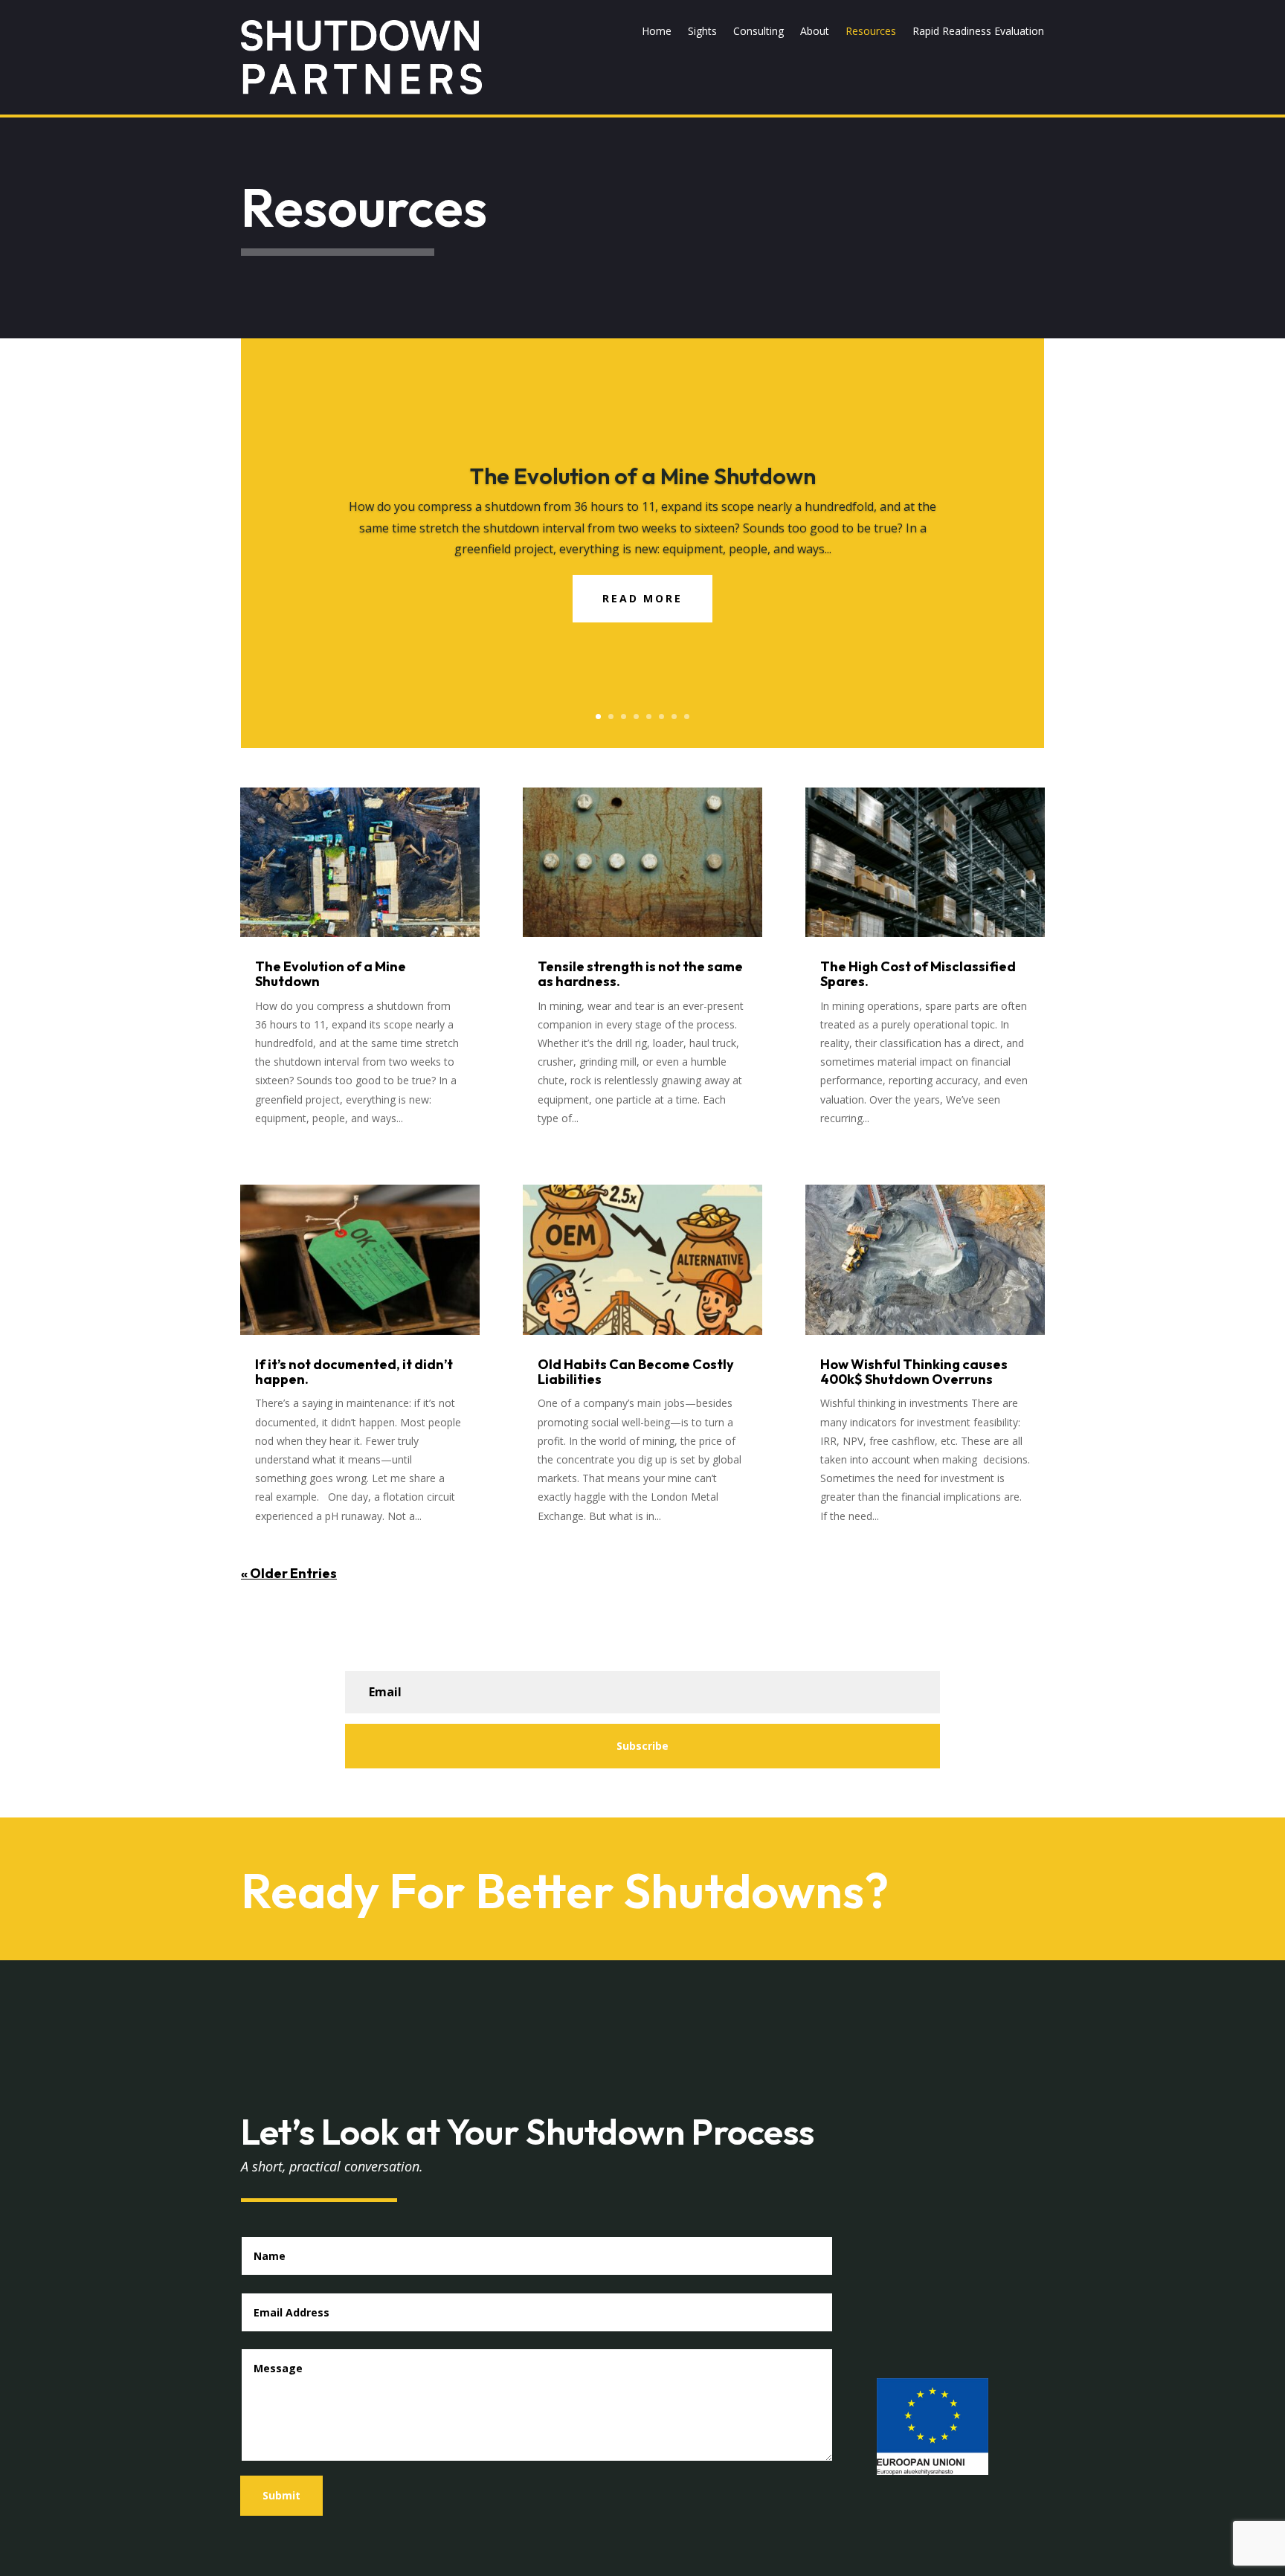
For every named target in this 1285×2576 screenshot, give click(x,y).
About (815, 32)
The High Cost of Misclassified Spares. (918, 974)
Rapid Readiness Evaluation (978, 32)
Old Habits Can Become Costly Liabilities (636, 1372)
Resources (871, 32)
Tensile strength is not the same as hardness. (640, 974)
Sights (702, 32)
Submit (281, 2495)
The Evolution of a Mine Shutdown (643, 476)
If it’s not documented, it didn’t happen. (354, 1372)
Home (657, 32)
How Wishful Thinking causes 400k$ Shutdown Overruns (914, 1372)
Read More (642, 598)
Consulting (759, 32)
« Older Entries (289, 1573)
